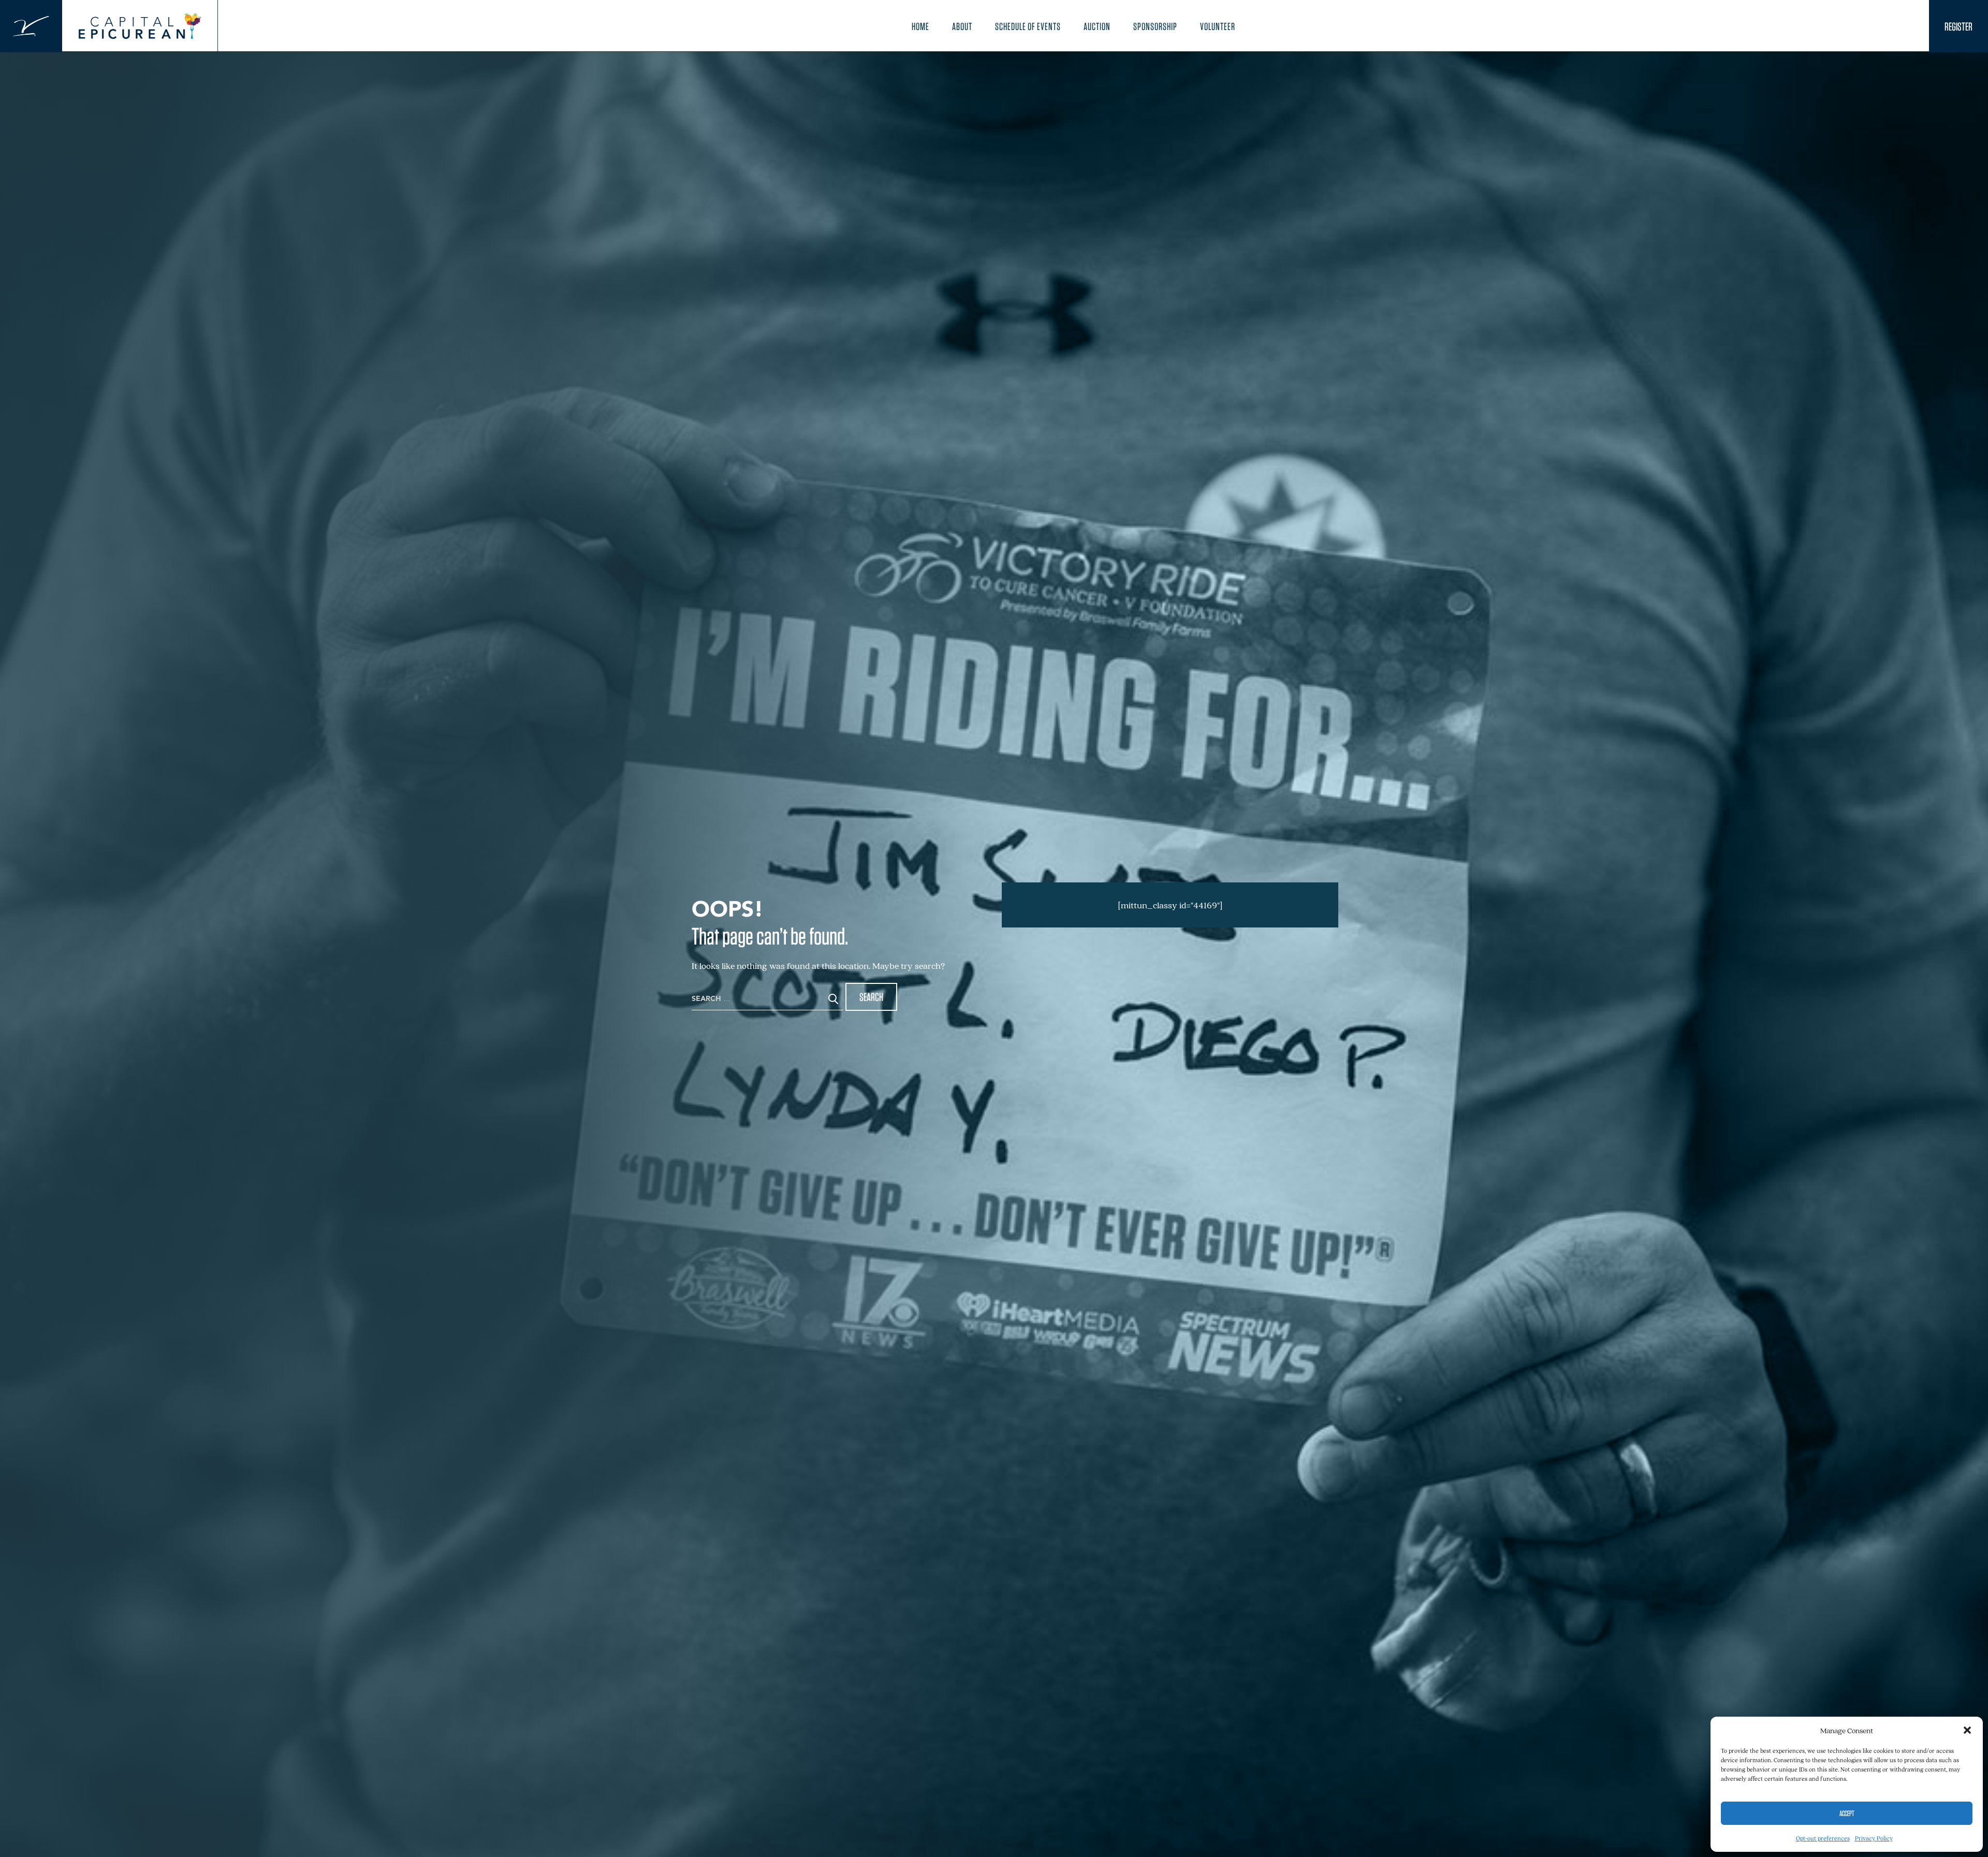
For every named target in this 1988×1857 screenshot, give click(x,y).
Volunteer (1218, 26)
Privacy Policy (1874, 1838)
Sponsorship (1155, 26)
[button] (1967, 1730)
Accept (1847, 1814)
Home (920, 26)
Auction (1097, 26)
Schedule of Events (1028, 26)
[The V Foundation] (31, 26)
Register (1958, 26)
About (962, 26)
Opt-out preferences (1823, 1838)
